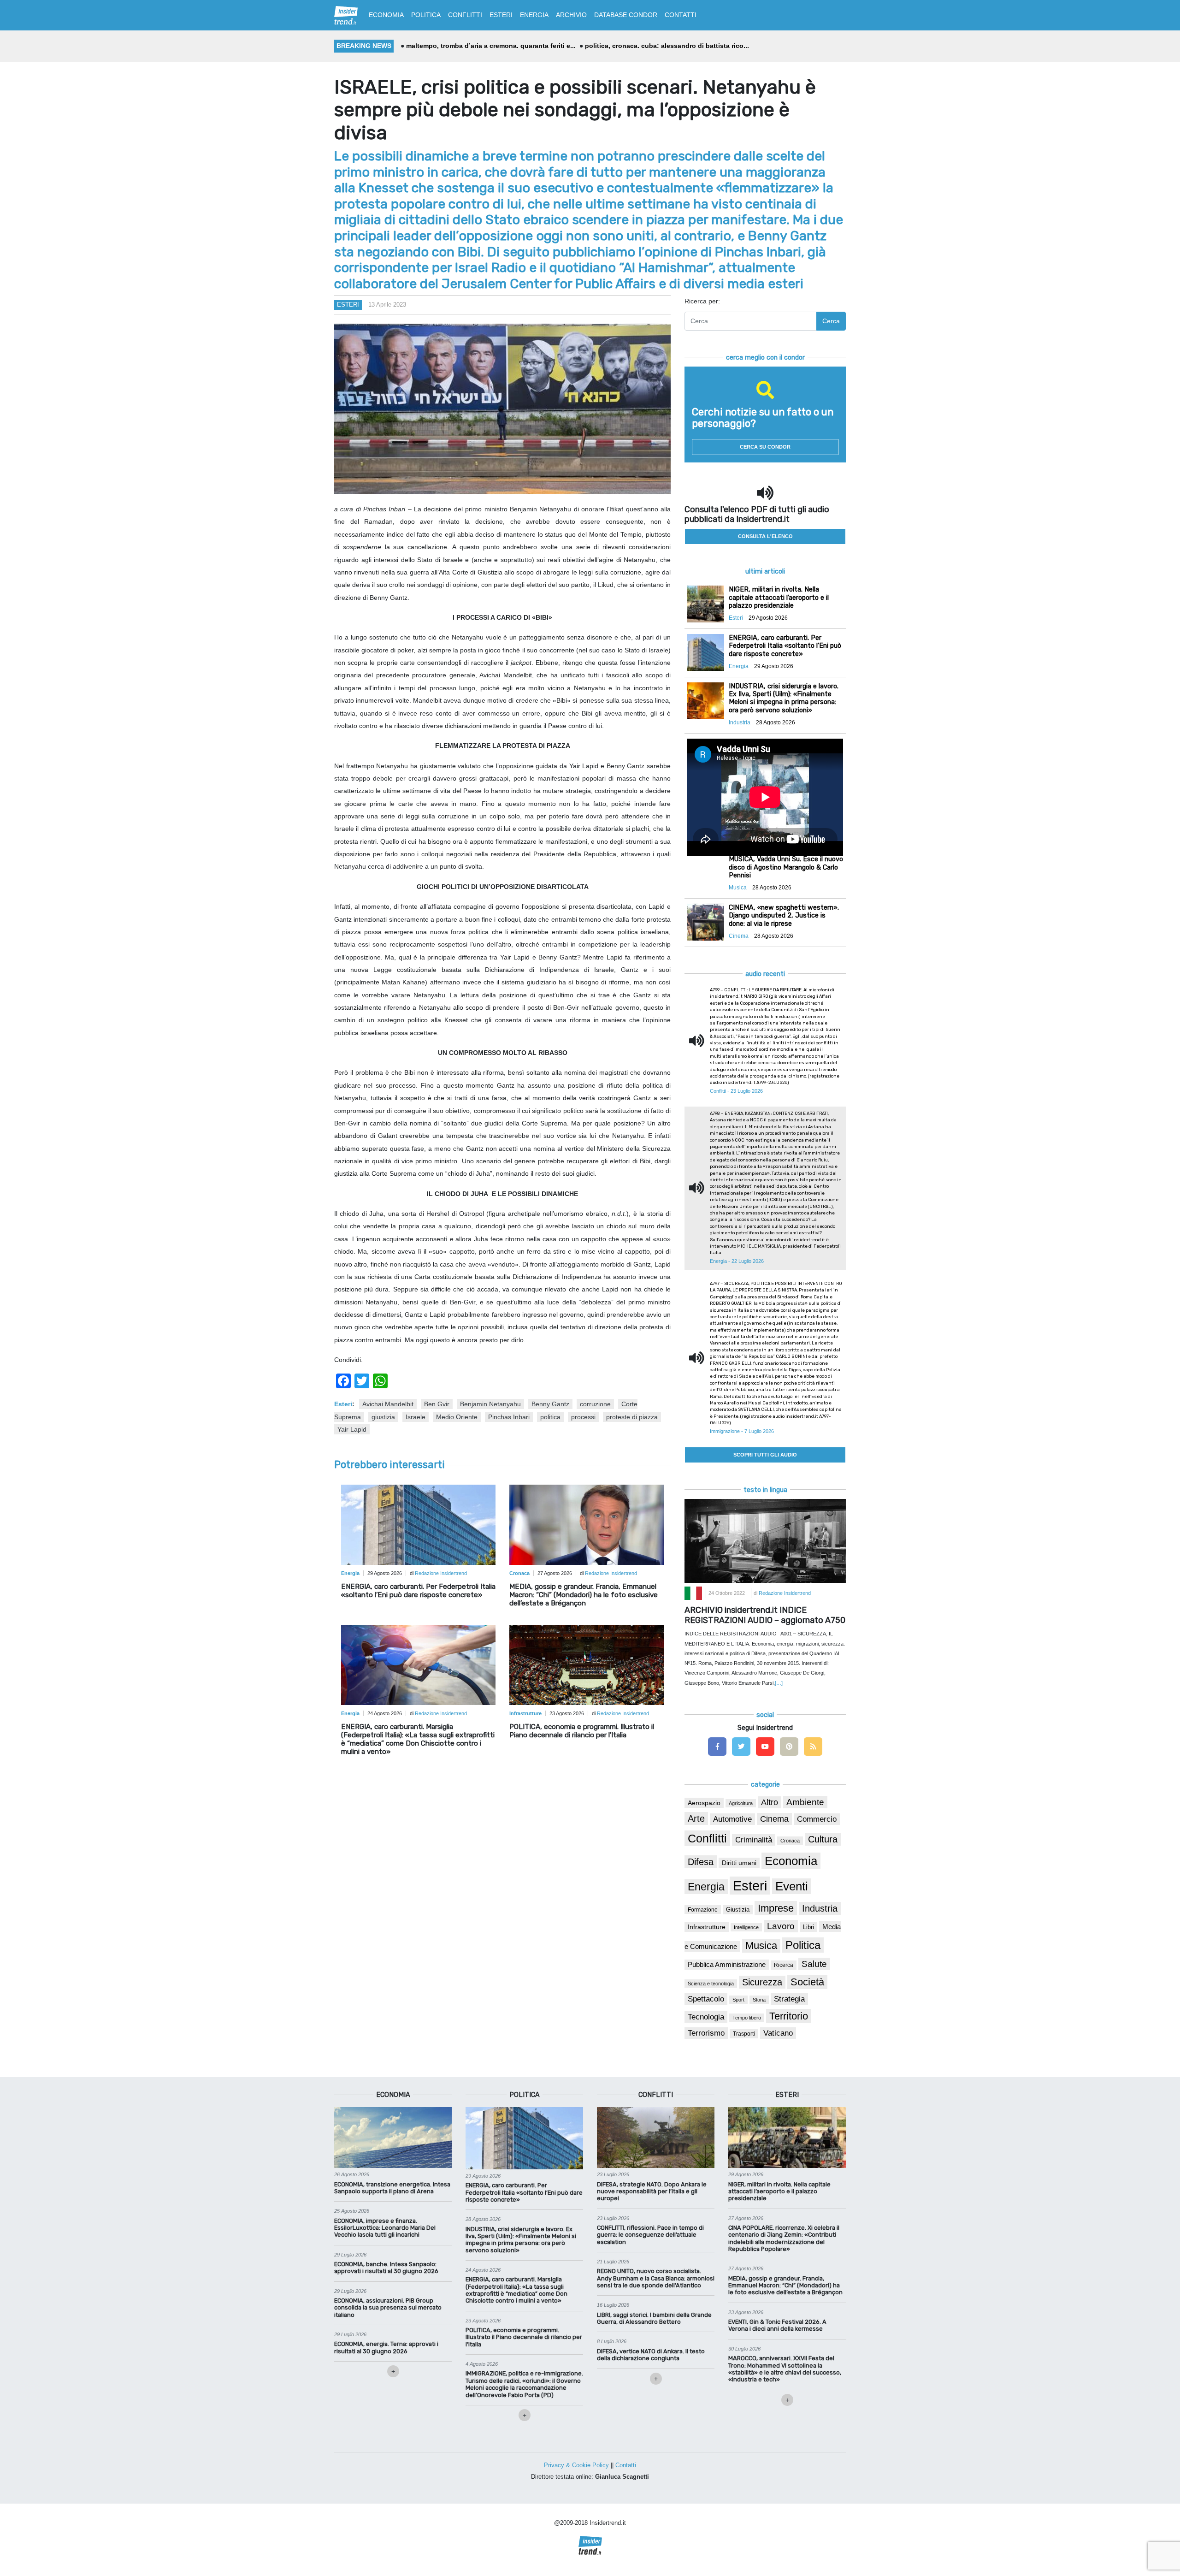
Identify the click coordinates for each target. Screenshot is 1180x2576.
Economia (791, 1861)
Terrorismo (706, 2033)
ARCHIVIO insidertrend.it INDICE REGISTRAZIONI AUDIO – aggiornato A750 (765, 1615)
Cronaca (790, 1841)
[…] (779, 1683)
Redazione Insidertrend (441, 1573)
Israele (416, 1417)
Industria (820, 1908)
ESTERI (501, 15)
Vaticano (778, 2033)
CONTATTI (681, 15)
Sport (738, 2000)
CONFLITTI (465, 15)
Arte (696, 1818)
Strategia (789, 1999)
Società (807, 1982)
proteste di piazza (632, 1417)
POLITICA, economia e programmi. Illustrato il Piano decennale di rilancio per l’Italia (582, 1731)
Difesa (701, 1862)
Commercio (817, 1819)
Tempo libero (747, 2018)
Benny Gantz (550, 1404)
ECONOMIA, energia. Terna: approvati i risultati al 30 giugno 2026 (386, 2347)
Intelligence (746, 1927)
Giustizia (738, 1910)
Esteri (348, 305)
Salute (814, 1964)
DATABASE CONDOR (626, 15)
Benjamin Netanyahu (490, 1404)
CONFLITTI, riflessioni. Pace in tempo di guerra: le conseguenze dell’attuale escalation (650, 2235)
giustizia (383, 1417)
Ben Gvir (437, 1404)
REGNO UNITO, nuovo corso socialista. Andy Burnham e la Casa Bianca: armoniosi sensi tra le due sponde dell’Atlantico (656, 2278)
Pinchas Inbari (509, 1417)
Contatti (626, 2465)
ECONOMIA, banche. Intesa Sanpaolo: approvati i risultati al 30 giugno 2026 (386, 2268)
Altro (770, 1802)
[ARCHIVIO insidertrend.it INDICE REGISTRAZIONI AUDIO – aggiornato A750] (765, 1540)
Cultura (823, 1839)
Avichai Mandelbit (388, 1404)
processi (583, 1417)
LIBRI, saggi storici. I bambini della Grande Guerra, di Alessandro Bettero (654, 2318)
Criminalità (754, 1840)
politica (550, 1417)
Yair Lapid (352, 1429)
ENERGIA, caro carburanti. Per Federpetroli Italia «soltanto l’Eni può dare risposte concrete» (418, 1591)
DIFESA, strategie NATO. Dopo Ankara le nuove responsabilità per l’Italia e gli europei (652, 2191)
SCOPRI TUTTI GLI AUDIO (765, 1455)
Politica (803, 1945)
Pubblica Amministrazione (727, 1965)
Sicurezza (762, 1982)
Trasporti (744, 2034)
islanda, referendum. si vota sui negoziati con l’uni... (663, 46)
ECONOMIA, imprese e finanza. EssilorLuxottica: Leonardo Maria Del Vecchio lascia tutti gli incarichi (385, 2228)
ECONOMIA (386, 15)
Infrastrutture (707, 1927)
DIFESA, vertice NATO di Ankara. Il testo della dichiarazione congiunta (651, 2355)
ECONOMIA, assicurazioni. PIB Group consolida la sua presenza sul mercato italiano (388, 2308)
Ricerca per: (702, 301)
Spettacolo (706, 1999)
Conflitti (707, 1838)
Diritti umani (739, 1863)
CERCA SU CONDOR (765, 447)
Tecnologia (706, 2017)
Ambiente (805, 1802)
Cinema (774, 1819)
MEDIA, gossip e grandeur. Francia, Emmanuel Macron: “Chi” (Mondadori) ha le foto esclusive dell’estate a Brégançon (584, 1595)
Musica (761, 1946)
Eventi (792, 1886)
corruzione (595, 1404)
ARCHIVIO (571, 15)
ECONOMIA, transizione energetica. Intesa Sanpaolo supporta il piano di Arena (392, 2188)
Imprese (776, 1908)
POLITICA (426, 15)
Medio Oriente (457, 1417)
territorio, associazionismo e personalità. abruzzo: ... (489, 46)
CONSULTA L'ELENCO (765, 536)
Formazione (703, 1910)
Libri (808, 1927)
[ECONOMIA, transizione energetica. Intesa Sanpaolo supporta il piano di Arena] (393, 2137)
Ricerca (784, 1965)
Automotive (732, 1819)
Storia (759, 2000)
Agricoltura (741, 1803)
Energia (706, 1887)
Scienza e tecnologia (711, 1984)
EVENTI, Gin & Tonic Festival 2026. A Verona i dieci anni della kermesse (777, 2325)
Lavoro (781, 1926)
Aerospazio (704, 1803)
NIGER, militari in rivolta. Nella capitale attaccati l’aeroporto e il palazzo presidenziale (779, 2191)
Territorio (789, 2016)
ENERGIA (534, 15)
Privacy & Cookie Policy (576, 2465)
